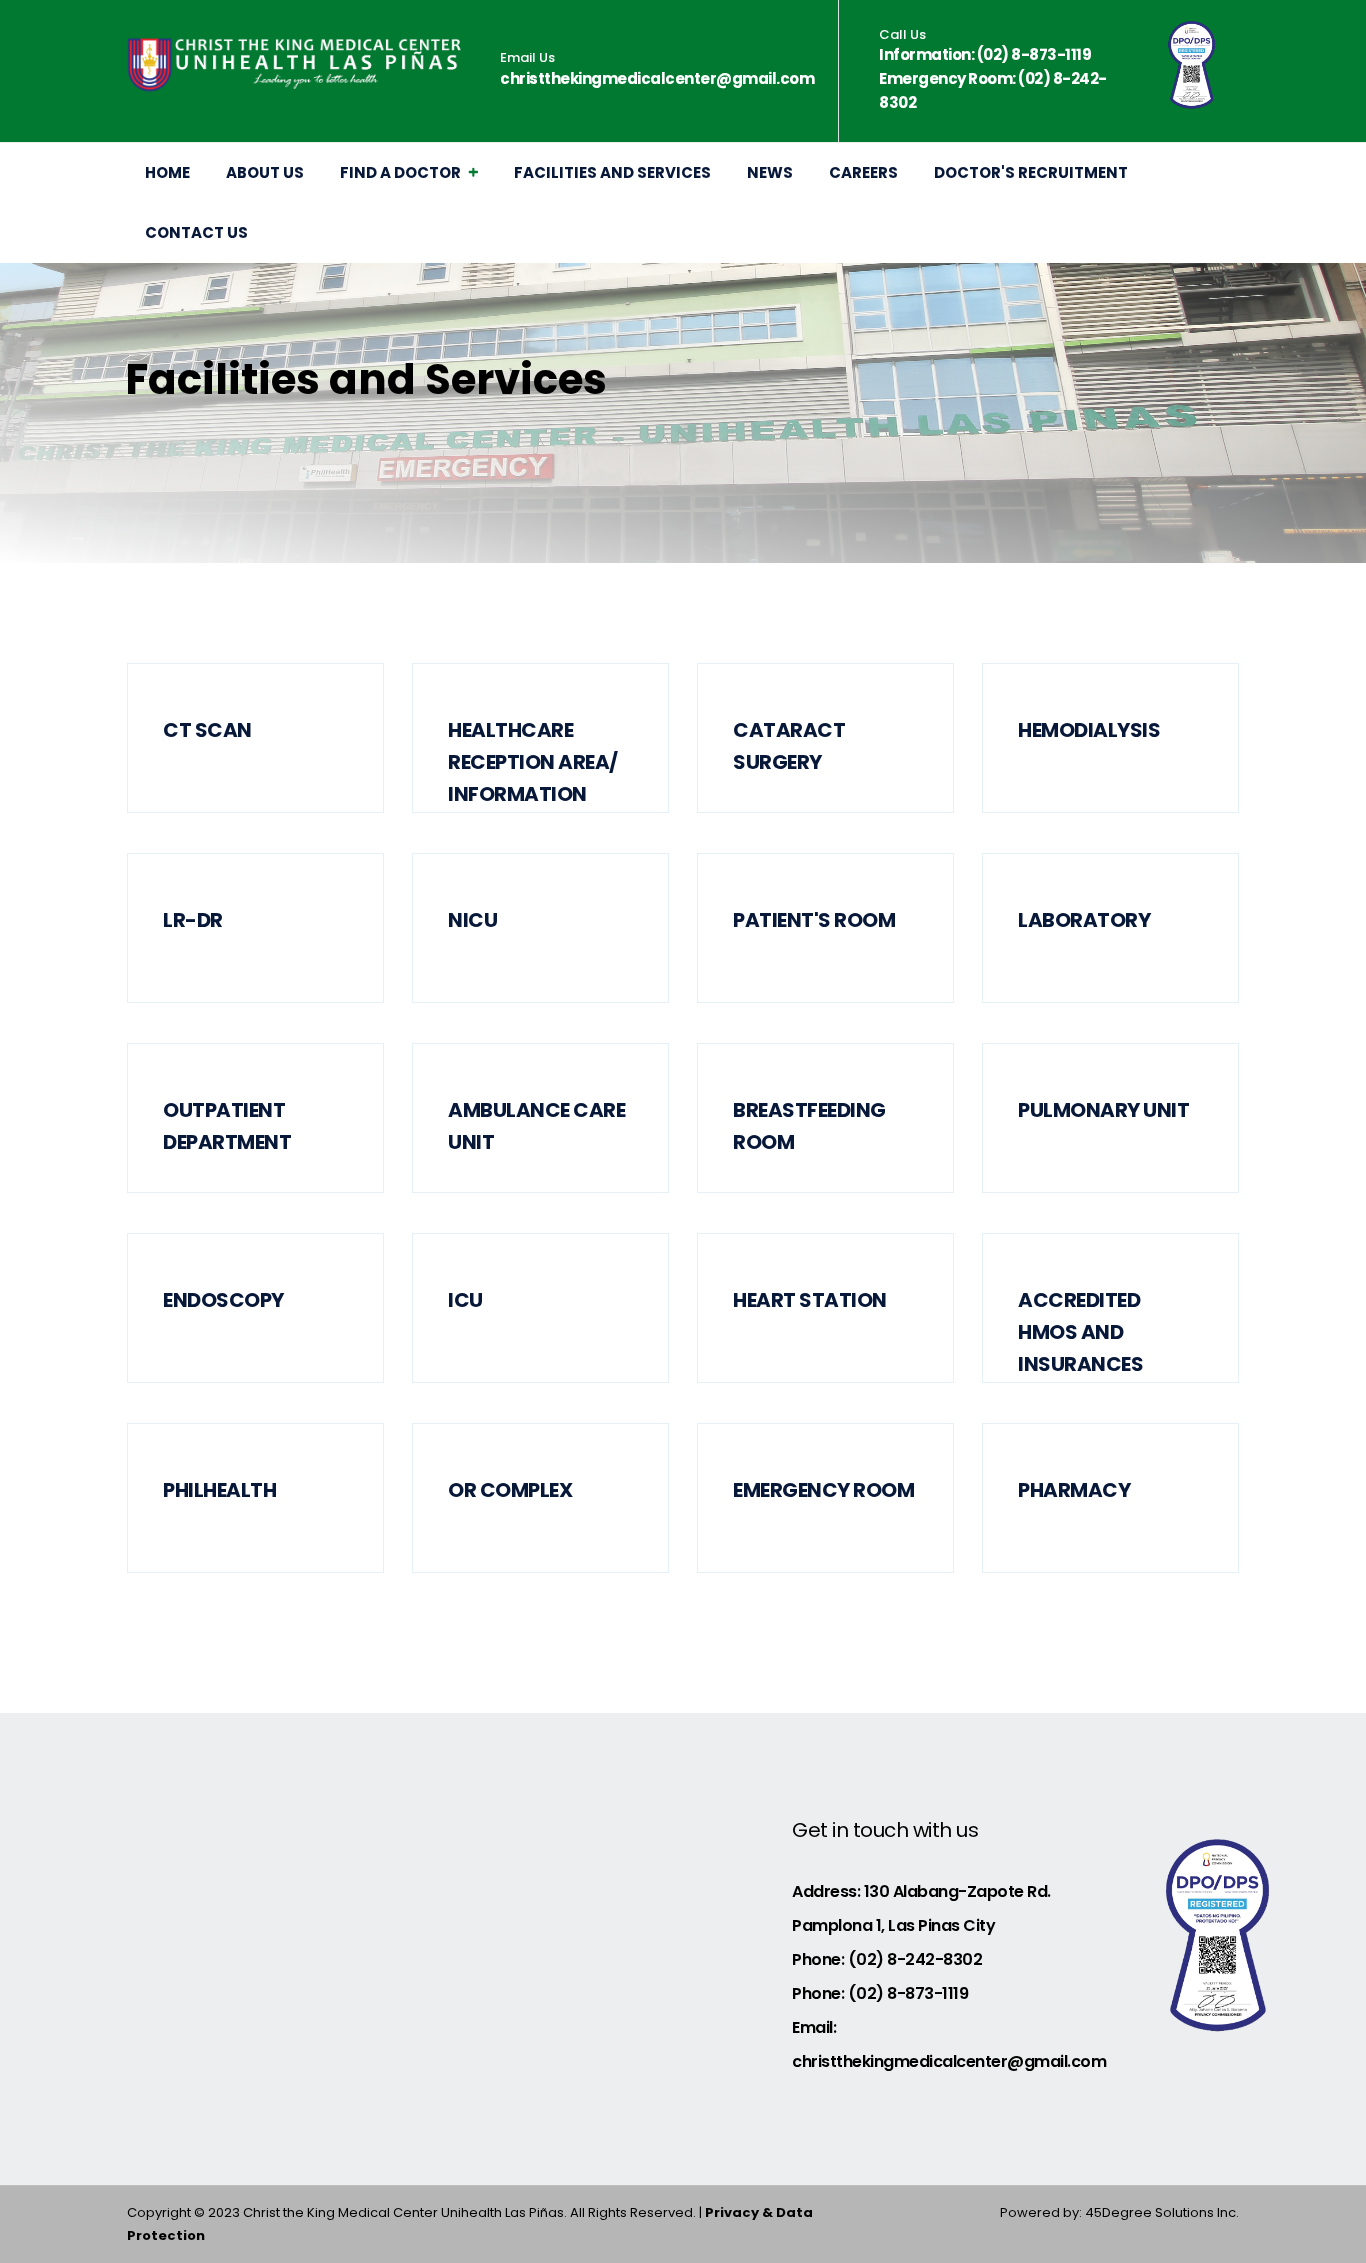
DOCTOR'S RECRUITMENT (1031, 172)
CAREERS (863, 172)
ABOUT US (265, 172)
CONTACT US (196, 232)
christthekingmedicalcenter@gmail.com (657, 78)
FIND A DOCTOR (400, 172)
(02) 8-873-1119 (1034, 54)
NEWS (770, 172)
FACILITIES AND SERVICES (612, 172)
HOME (167, 172)
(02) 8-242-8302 (915, 1959)
